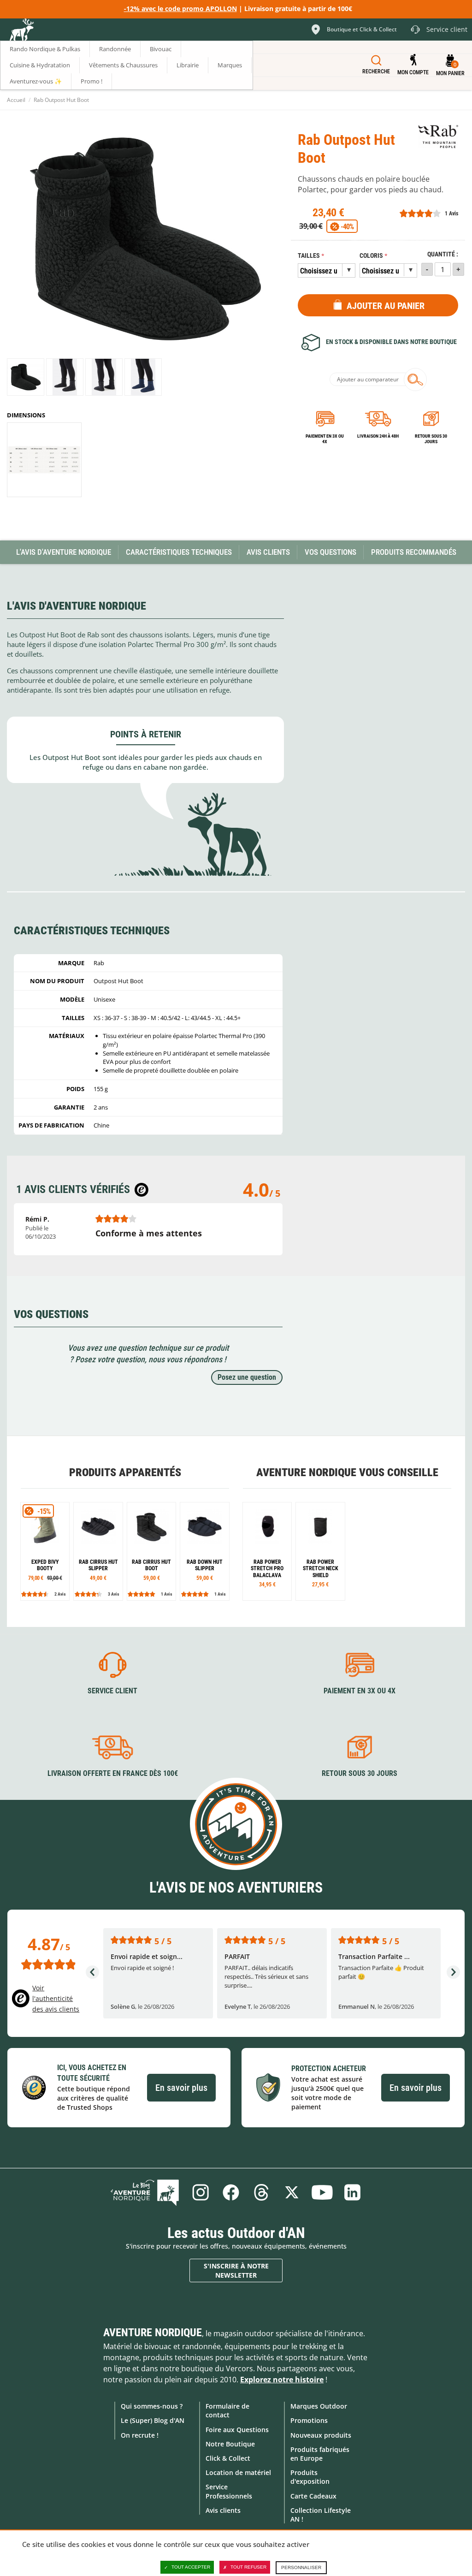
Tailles (309, 256)
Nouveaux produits (321, 2435)
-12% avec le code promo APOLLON (180, 9)
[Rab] (438, 137)
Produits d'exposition (310, 2477)
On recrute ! (140, 2435)
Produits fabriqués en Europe (320, 2454)
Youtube (322, 2192)
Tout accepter (191, 2567)
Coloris (371, 256)
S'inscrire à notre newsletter (236, 2270)
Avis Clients (268, 552)
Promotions (309, 2420)
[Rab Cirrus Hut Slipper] (98, 1551)
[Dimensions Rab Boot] (44, 460)
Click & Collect (228, 2458)
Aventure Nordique (153, 2333)
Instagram (201, 2192)
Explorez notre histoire (282, 2380)
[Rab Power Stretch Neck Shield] (320, 1551)
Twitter (292, 2192)
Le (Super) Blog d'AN (153, 2420)
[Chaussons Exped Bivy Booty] (45, 1551)
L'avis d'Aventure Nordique (64, 552)
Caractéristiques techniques (179, 552)
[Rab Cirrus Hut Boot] (151, 1551)
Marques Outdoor (319, 2406)
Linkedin (353, 2192)
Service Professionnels (229, 2491)
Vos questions (330, 552)
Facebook (231, 2192)
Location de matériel (238, 2472)
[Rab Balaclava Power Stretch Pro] (267, 1551)
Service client (112, 1691)
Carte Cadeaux (313, 2496)
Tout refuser (248, 2567)
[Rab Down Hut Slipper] (204, 1551)
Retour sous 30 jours (431, 439)
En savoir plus (181, 2088)
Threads (261, 2192)
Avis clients (223, 2510)
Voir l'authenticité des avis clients (56, 1998)
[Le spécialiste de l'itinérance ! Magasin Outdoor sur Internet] (21, 31)
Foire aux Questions (237, 2430)
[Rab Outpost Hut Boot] (26, 377)
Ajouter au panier (386, 306)
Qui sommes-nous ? (152, 2406)
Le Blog (145, 2192)
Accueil (16, 100)
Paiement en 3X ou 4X (325, 439)
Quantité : (443, 254)
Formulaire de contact (227, 2410)
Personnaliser (301, 2567)
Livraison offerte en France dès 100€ (113, 1773)
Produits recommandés (414, 552)
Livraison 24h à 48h (378, 436)
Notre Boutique (230, 2444)
